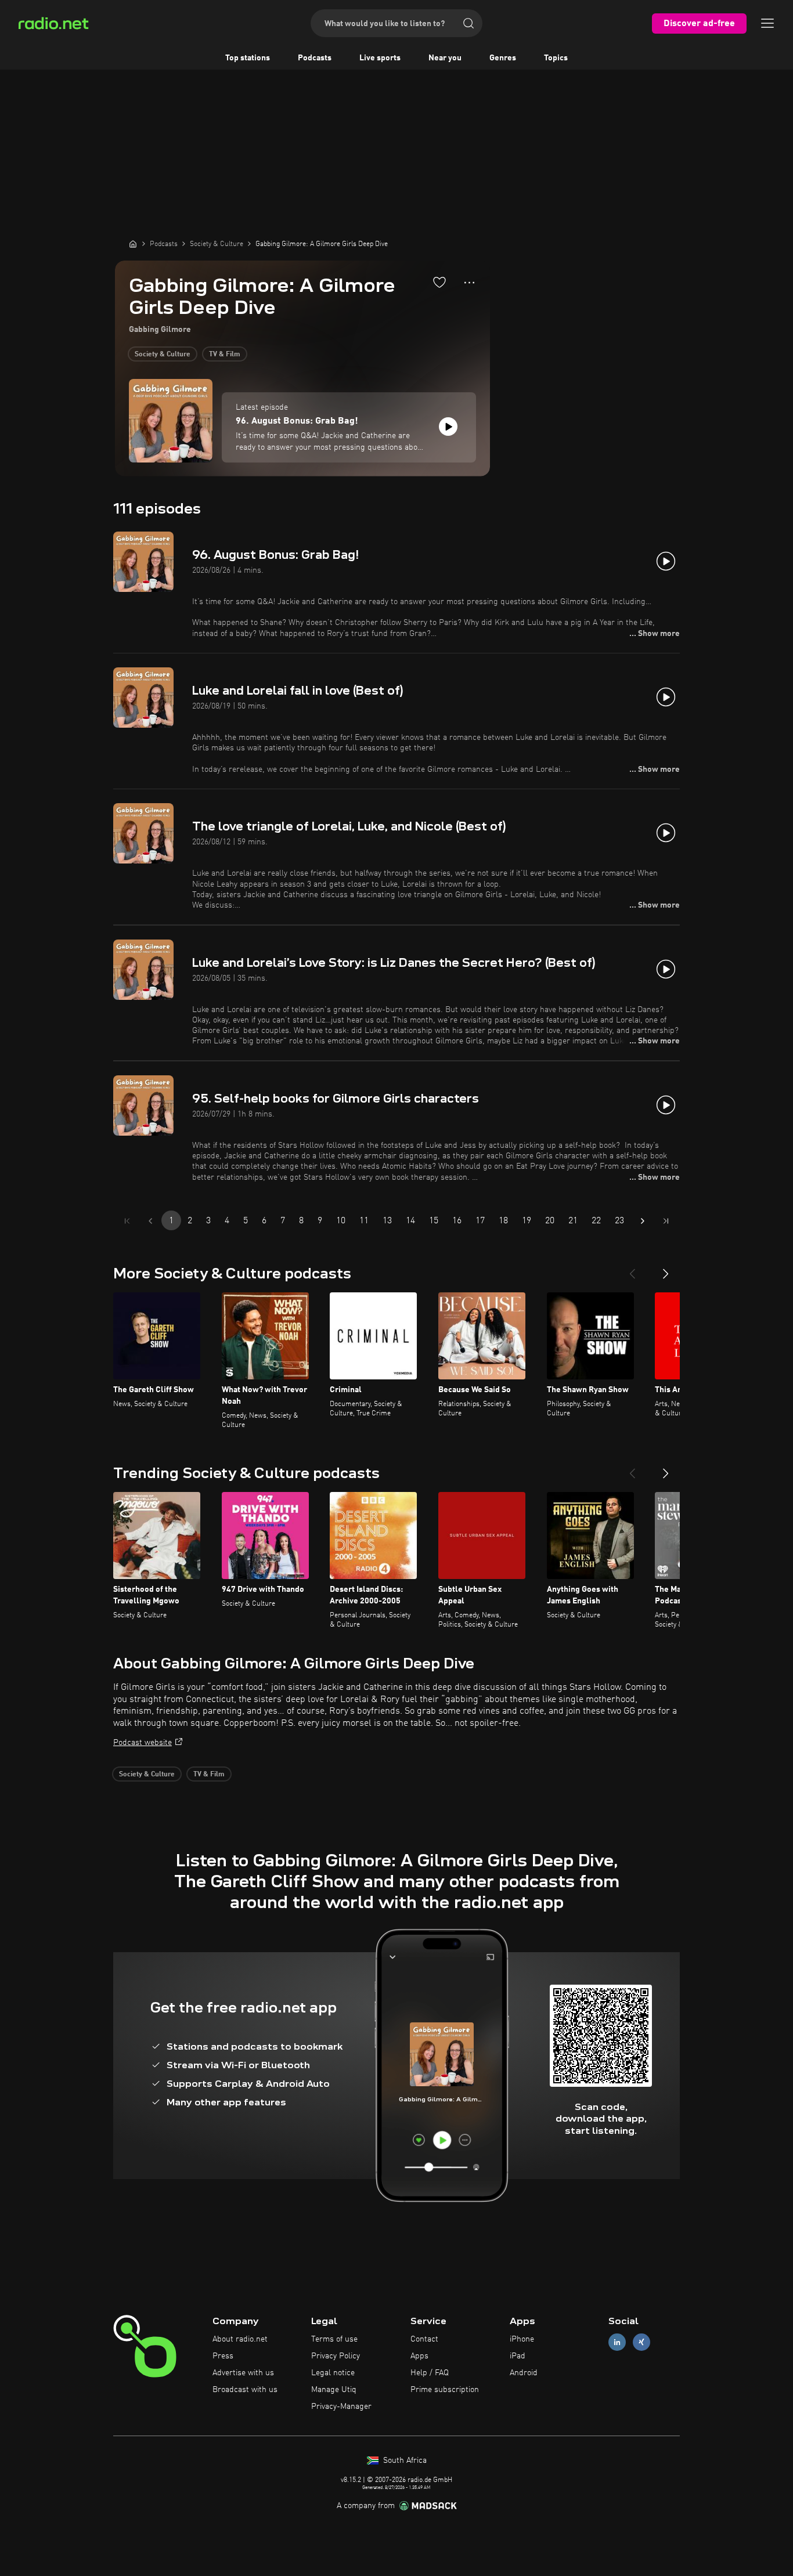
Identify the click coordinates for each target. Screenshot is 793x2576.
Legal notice (333, 2373)
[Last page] (666, 1221)
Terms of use (334, 2339)
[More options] (469, 283)
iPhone (522, 2339)
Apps (419, 2356)
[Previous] (632, 1269)
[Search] (468, 23)
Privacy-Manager (341, 2407)
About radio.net (240, 2339)
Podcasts (315, 58)
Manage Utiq (334, 2390)
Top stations (248, 58)
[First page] (127, 1221)
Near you (445, 58)
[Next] (666, 1269)
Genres (503, 58)
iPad (518, 2356)
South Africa (404, 2461)
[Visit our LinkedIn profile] (617, 2342)
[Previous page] (150, 1221)
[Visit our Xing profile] (641, 2342)
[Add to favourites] (439, 282)
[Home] (133, 244)
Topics (556, 58)
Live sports (380, 58)
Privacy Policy (336, 2356)
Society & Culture (163, 355)
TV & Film (225, 355)
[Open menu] (767, 23)
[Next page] (643, 1221)
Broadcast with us (245, 2390)
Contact (424, 2339)
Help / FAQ (430, 2373)
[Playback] (448, 427)
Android (524, 2373)
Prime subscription (445, 2390)
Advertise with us (243, 2373)
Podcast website (143, 1743)
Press (223, 2356)
